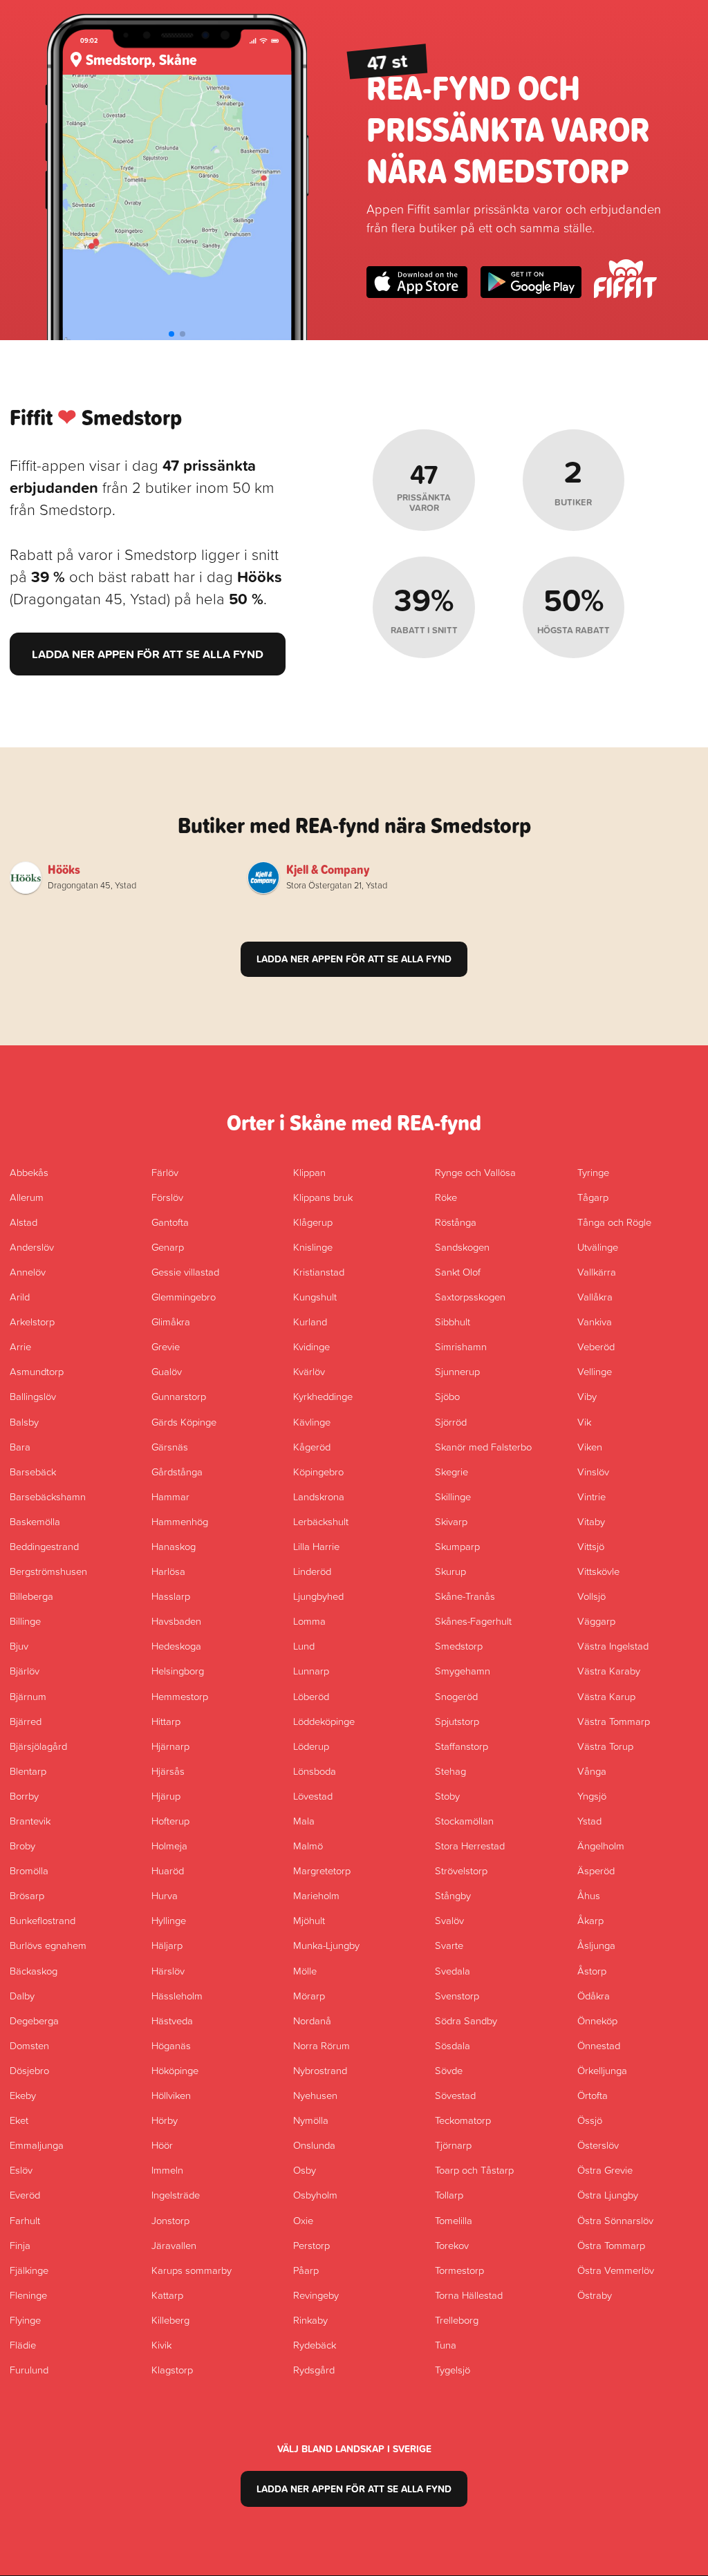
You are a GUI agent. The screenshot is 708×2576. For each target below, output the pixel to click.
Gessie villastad (185, 1271)
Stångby (453, 1895)
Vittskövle (598, 1571)
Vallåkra (595, 1296)
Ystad (589, 1820)
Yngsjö (592, 1795)
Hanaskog (174, 1546)
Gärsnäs (170, 1446)
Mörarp (309, 1995)
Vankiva (595, 1321)
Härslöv (168, 1970)
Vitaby (591, 1521)
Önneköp (597, 2020)
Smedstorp (459, 1645)
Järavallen (174, 2245)
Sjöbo (447, 1396)
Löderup (311, 1746)
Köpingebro (318, 1471)
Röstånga (456, 1222)
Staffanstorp (462, 1746)
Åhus (589, 1895)
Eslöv (21, 2169)
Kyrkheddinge (323, 1396)
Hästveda (172, 2020)
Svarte (449, 1945)
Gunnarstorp (179, 1396)
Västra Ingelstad (613, 1645)
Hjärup (166, 1795)
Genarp (168, 1247)
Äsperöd (596, 1870)
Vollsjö (591, 1596)
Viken (590, 1446)
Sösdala (453, 2045)
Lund (304, 1645)
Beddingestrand (44, 1546)
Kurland (310, 1321)
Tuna (446, 2344)
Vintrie (591, 1496)
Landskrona (319, 1496)
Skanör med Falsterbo (483, 1446)
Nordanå (312, 2020)
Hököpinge (175, 2070)
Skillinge (453, 1496)
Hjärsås (168, 1771)
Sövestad (455, 2095)
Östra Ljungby (608, 2194)
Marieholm (316, 1895)
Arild (20, 1296)
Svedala (453, 1970)
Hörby (165, 2120)
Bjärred (26, 1721)
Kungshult (315, 1296)
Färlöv (165, 1172)
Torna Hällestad (469, 2295)
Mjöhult (309, 1920)
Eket (19, 2120)
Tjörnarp (453, 2145)
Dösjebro (29, 2070)
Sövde (449, 2070)
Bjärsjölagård (38, 1746)
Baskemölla (35, 1521)
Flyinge (25, 2320)
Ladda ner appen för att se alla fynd (148, 654)
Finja (20, 2245)
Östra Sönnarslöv (615, 2220)
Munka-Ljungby (326, 1945)
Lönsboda (315, 1771)
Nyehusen (315, 2095)
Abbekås (29, 1172)
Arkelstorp (32, 1321)
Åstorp (592, 1970)
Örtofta (593, 2095)
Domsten (29, 2045)
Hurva (165, 1895)
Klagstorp (172, 2369)
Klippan (309, 1172)
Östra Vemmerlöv (616, 2270)
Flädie (23, 2344)
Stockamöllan (464, 1820)
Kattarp (167, 2295)
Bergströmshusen (48, 1571)
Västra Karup (606, 1696)
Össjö (590, 2120)
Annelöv (28, 1271)
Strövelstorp (461, 1870)
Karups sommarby (192, 2270)
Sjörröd (451, 1421)
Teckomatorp (463, 2120)
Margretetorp (322, 1870)
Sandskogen (462, 1247)
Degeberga (34, 2020)
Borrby (24, 1795)
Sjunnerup (457, 1371)
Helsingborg (178, 1670)
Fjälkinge (29, 2270)
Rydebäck (315, 2344)
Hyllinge (169, 1920)
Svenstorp (457, 1995)
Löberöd (311, 1696)
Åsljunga (596, 1945)
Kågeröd (312, 1446)
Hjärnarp (170, 1746)
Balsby (24, 1421)
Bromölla (29, 1870)
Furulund (29, 2369)
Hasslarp (171, 1596)
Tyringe (593, 1172)
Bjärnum (28, 1696)
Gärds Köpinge (184, 1421)
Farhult (25, 2220)
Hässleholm (177, 1995)
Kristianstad (319, 1271)
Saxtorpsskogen (470, 1296)
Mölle (305, 1970)
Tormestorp (459, 2270)
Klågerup (313, 1222)
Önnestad (599, 2045)
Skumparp (457, 1546)
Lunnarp (311, 1670)
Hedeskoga (176, 1645)
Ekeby (23, 2095)
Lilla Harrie (316, 1546)
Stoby (447, 1795)
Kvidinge (311, 1346)
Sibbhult (453, 1321)
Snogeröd (456, 1696)
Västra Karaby (609, 1670)
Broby (22, 1845)
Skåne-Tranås (465, 1596)
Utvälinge (598, 1247)
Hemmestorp (180, 1696)
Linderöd (312, 1571)
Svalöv (449, 1920)
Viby (587, 1396)
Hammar (170, 1496)
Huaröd (168, 1870)
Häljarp (167, 1945)
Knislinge (313, 1247)
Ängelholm (601, 1845)
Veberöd (596, 1346)
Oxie (303, 2220)
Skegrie (451, 1471)
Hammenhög (180, 1521)
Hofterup (170, 1820)
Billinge (25, 1621)
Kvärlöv (309, 1371)
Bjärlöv (25, 1670)
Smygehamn (463, 1670)
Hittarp (166, 1721)
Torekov (452, 2245)
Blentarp (28, 1771)
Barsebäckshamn (48, 1496)
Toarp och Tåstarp (474, 2169)
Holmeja (169, 1845)
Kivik (161, 2344)
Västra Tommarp (614, 1721)
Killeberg (170, 2320)
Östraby (595, 2295)
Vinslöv (593, 1471)
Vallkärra (597, 1271)
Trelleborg (457, 2320)
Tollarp (449, 2194)
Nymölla (311, 2120)
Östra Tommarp (611, 2245)
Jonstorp (170, 2220)
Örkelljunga (602, 2070)
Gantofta (170, 1222)
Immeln (167, 2169)
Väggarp (596, 1621)
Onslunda (314, 2145)
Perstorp (311, 2245)
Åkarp (590, 1920)
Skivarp (451, 1521)
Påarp (306, 2270)
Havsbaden (176, 1621)
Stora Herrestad (470, 1845)
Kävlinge (312, 1421)
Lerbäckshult (321, 1521)
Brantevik (30, 1820)
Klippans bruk (323, 1197)
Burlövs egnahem (48, 1945)
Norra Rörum (322, 2045)
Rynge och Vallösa (475, 1172)
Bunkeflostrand (43, 1920)
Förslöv (167, 1197)
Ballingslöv (33, 1396)
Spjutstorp (457, 1721)
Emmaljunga (37, 2145)
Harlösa (168, 1571)
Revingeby (316, 2295)
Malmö (308, 1845)
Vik (584, 1421)
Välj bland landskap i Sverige (354, 2449)
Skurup (450, 1571)
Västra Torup (605, 1746)
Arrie (20, 1346)
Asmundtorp (37, 1371)
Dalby (22, 1995)
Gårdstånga (177, 1471)
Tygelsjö (453, 2369)
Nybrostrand (320, 2070)
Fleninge (28, 2295)
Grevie (166, 1346)
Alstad (24, 1222)
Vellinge (595, 1371)
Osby (305, 2169)
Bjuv (19, 1645)
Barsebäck (33, 1471)
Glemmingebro (184, 1296)
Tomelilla (454, 2220)
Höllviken (171, 2095)
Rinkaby (310, 2320)
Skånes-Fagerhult (473, 1621)
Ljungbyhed (318, 1596)
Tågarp (593, 1197)
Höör (162, 2145)
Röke (446, 1197)
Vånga (592, 1771)
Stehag (450, 1771)
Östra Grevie (605, 2169)
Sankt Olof (458, 1271)
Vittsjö (591, 1546)
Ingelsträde (176, 2194)
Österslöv (598, 2145)
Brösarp (27, 1895)
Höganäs (171, 2045)
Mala (304, 1820)
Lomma (309, 1621)
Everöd (25, 2194)
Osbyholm (315, 2194)
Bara (20, 1446)
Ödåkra (594, 1995)
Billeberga (31, 1596)
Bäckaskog (34, 1970)
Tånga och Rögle (614, 1222)
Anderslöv (32, 1247)
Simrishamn (461, 1346)
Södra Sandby (466, 2020)
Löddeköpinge (324, 1721)
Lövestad (313, 1795)
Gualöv (167, 1371)
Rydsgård (314, 2369)
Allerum (27, 1197)
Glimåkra (171, 1321)
